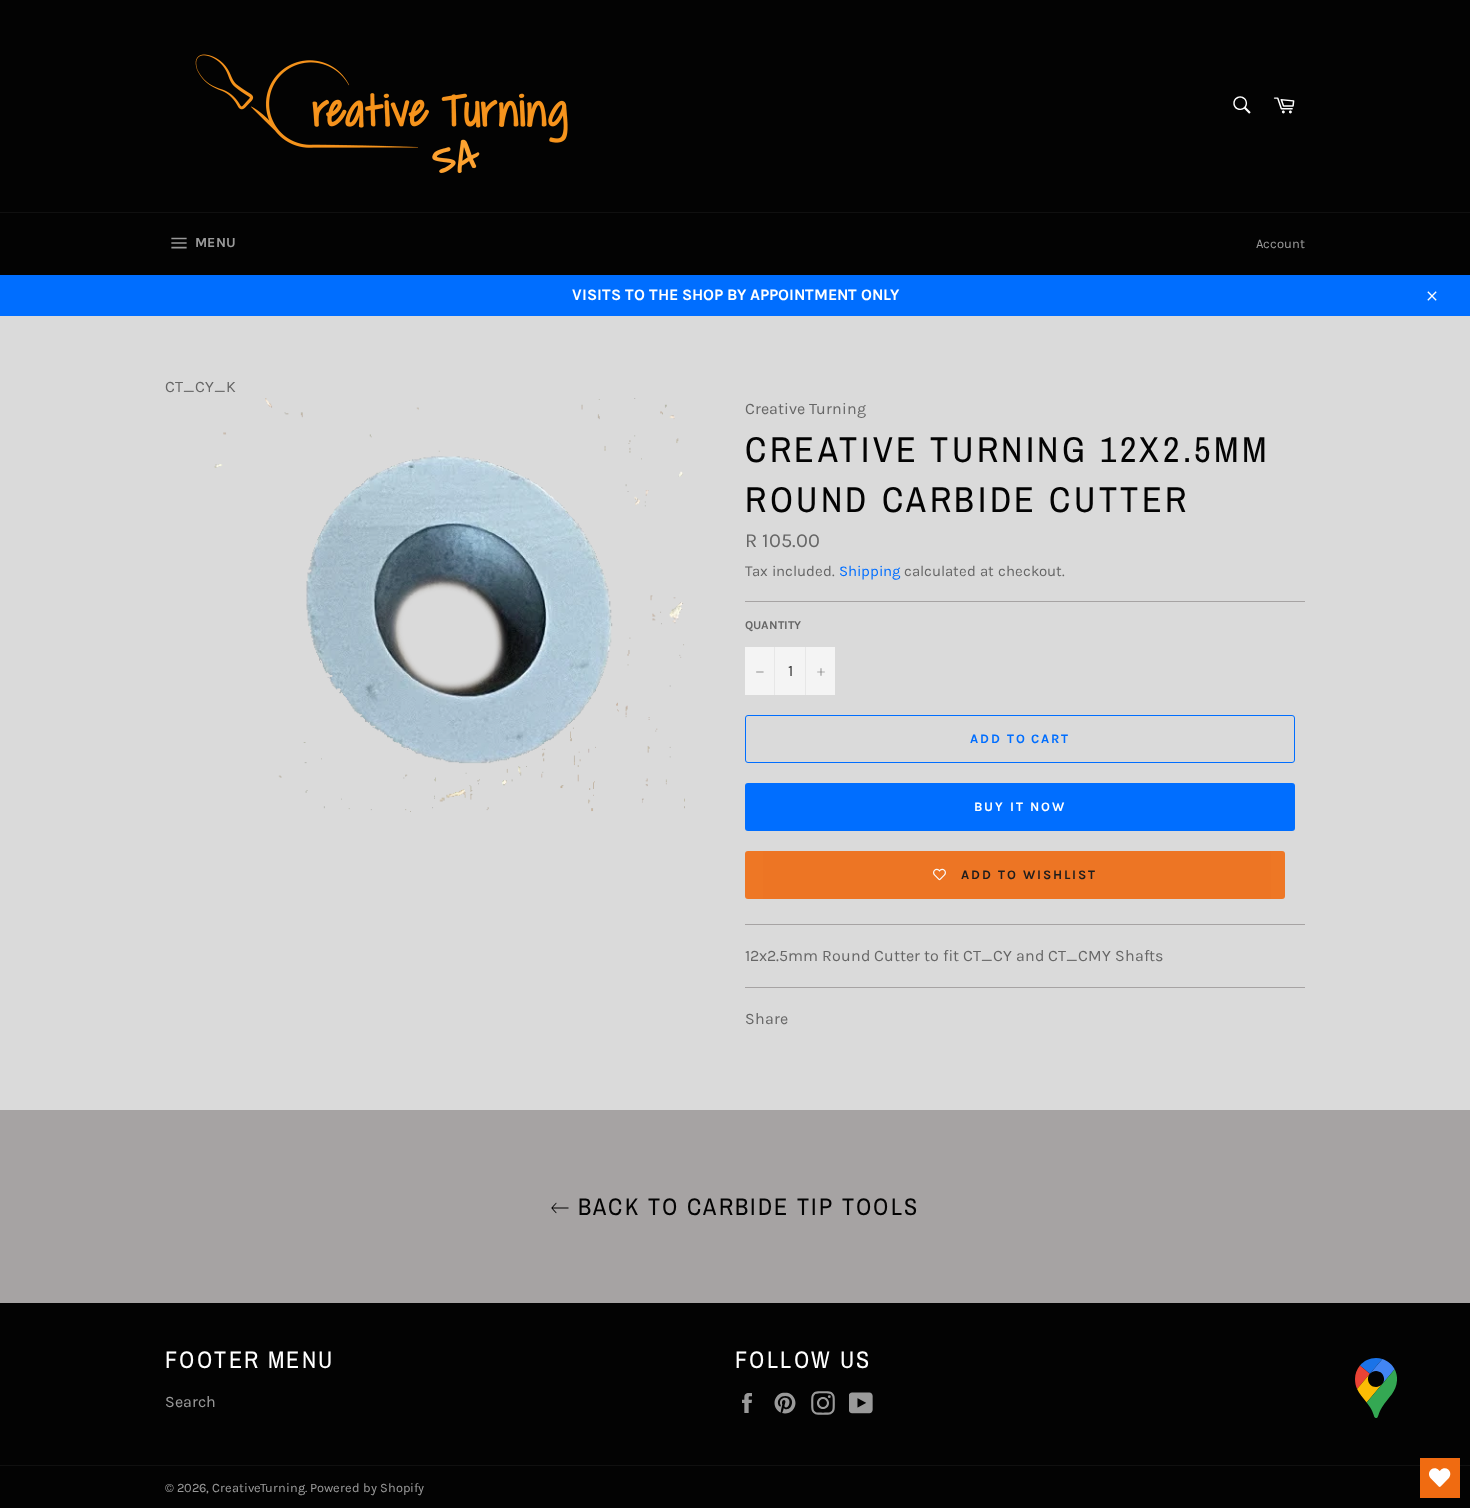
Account (1280, 243)
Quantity (773, 625)
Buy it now (1020, 806)
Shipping (869, 571)
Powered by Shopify (367, 1487)
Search (190, 1401)
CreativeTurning (258, 1487)
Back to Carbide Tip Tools (744, 1206)
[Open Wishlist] (1440, 1478)
